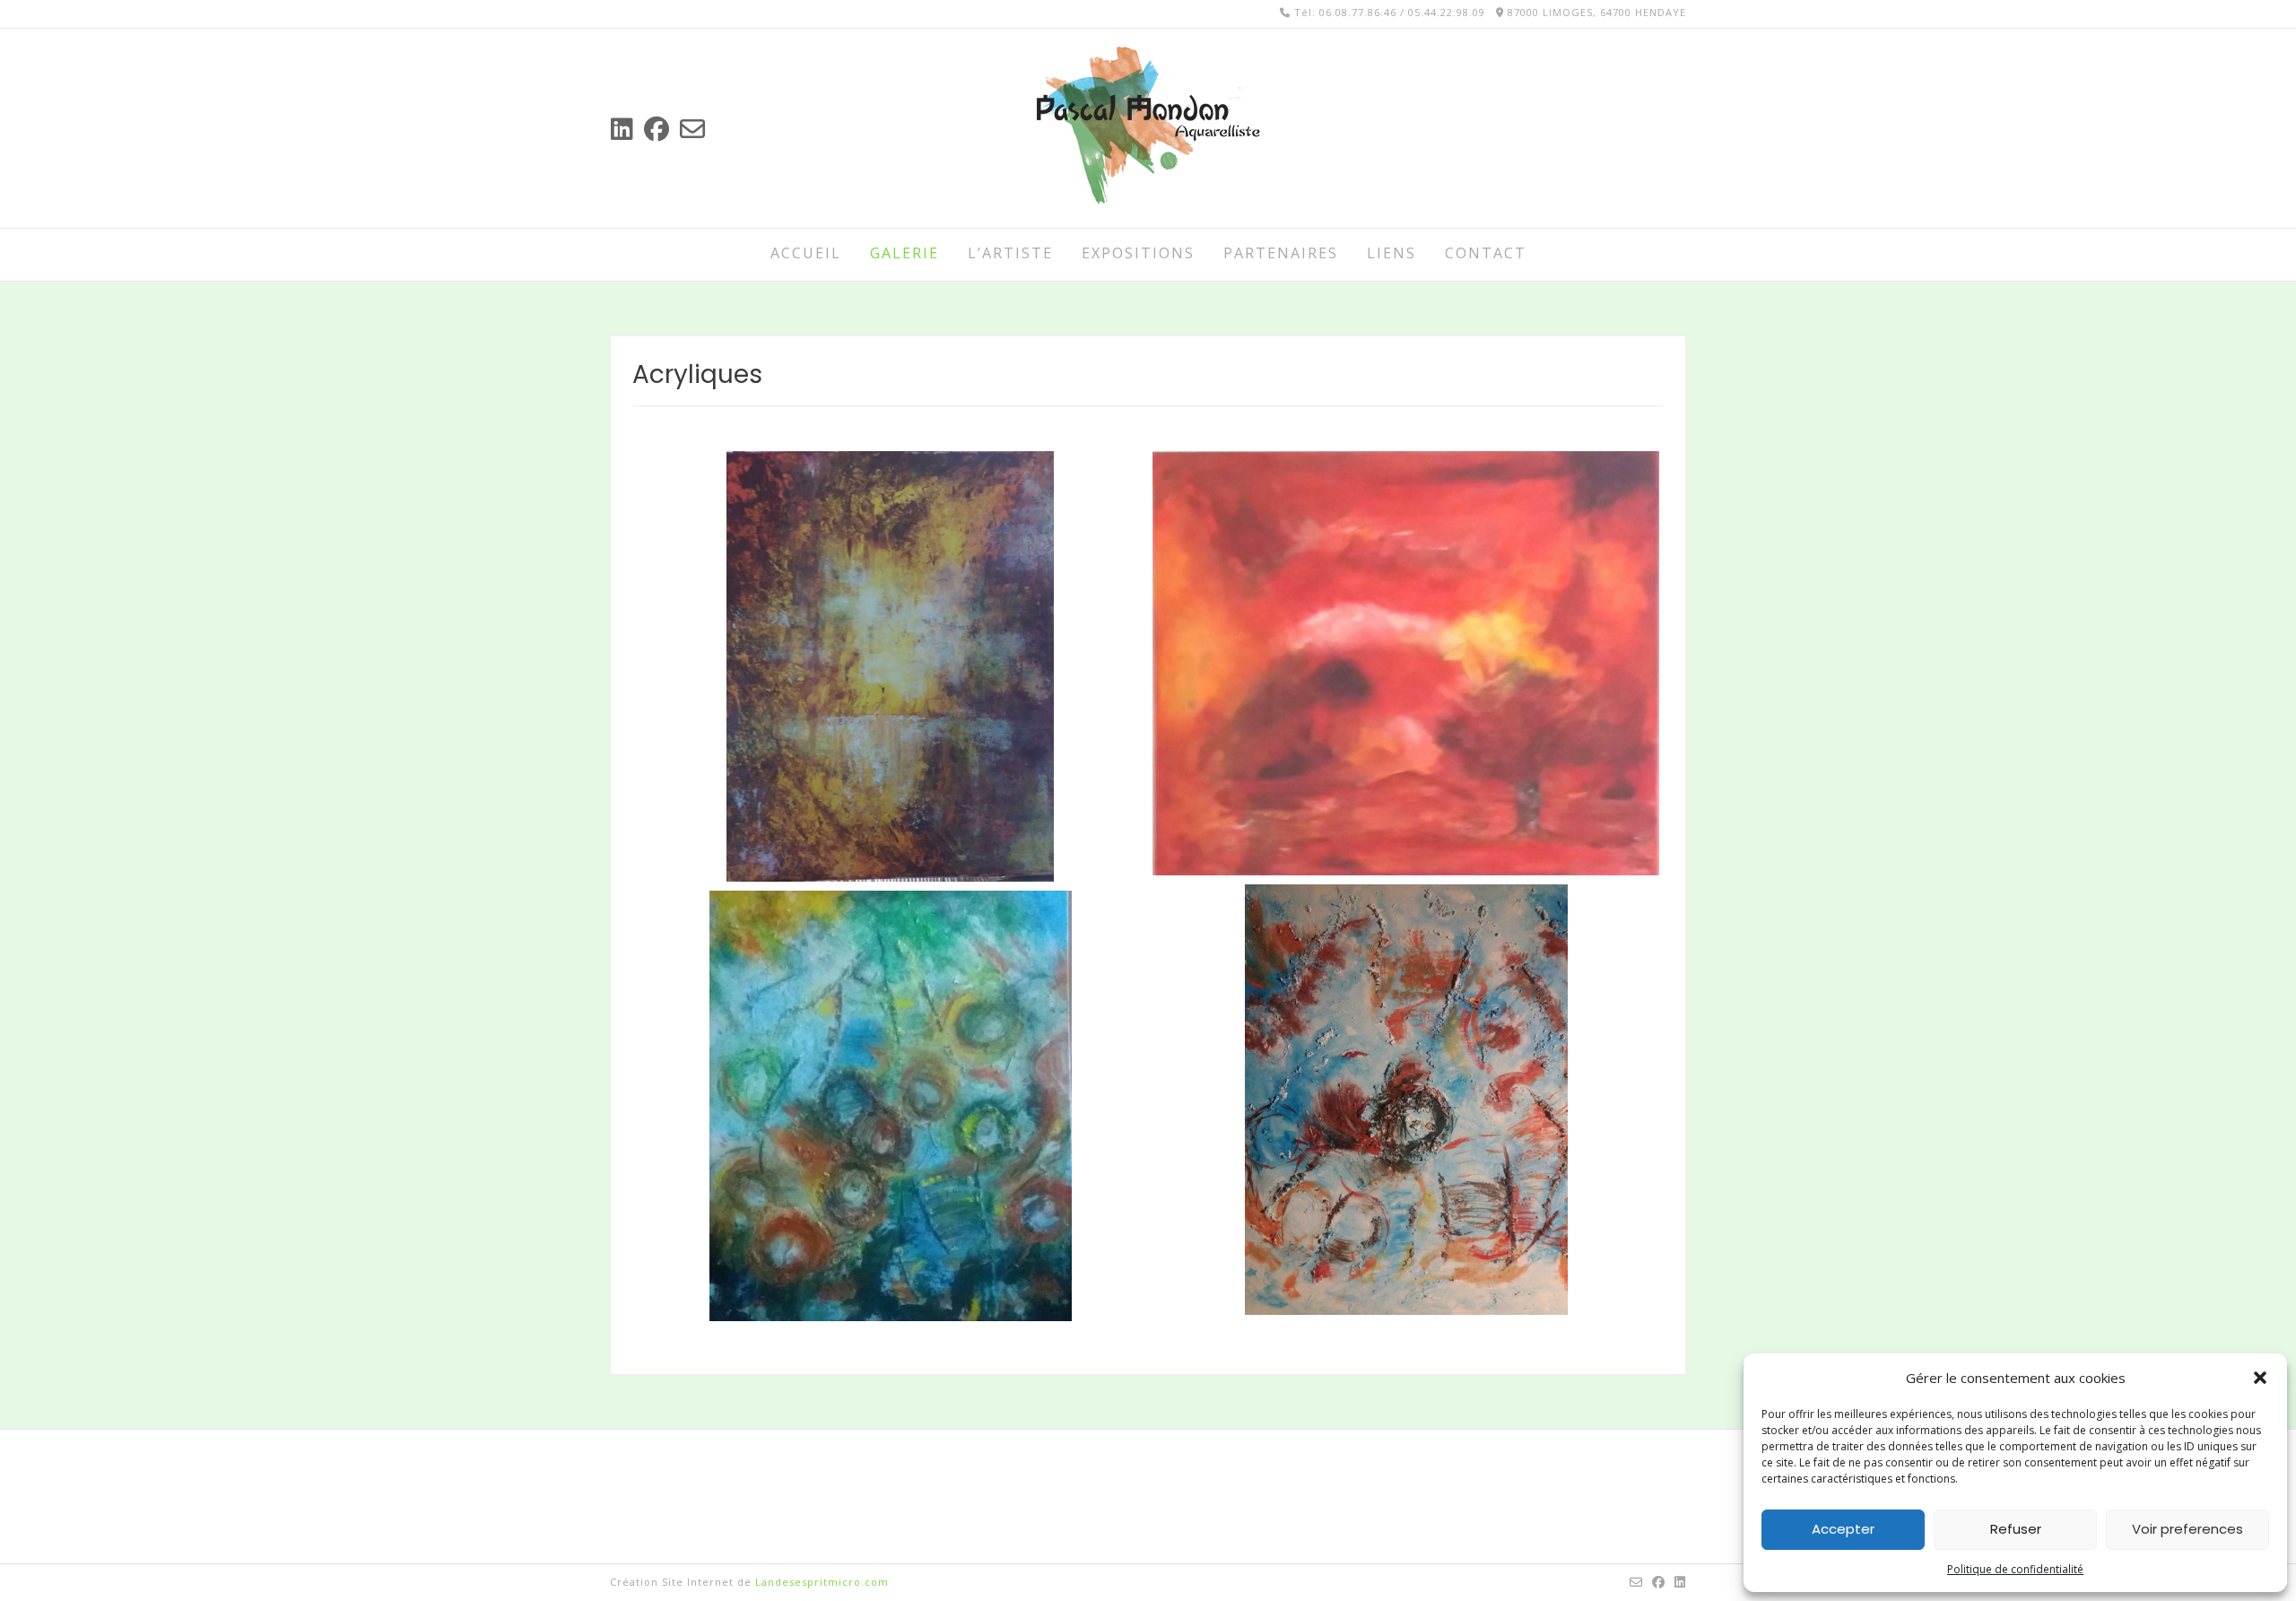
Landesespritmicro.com (822, 1582)
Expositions (1138, 253)
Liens (1392, 253)
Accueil (806, 253)
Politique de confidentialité (2015, 1569)
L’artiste (1010, 253)
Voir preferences (2187, 1529)
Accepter (1843, 1529)
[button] (2260, 1378)
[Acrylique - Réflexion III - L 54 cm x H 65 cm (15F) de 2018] (890, 1106)
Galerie (904, 253)
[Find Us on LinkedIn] (622, 129)
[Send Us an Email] (692, 129)
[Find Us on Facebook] (657, 129)
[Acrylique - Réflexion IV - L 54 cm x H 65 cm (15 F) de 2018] (1406, 1100)
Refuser (2016, 1529)
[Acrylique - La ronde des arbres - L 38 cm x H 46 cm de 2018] (890, 666)
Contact (1486, 253)
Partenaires (1281, 253)
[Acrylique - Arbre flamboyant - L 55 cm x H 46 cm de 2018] (1406, 663)
